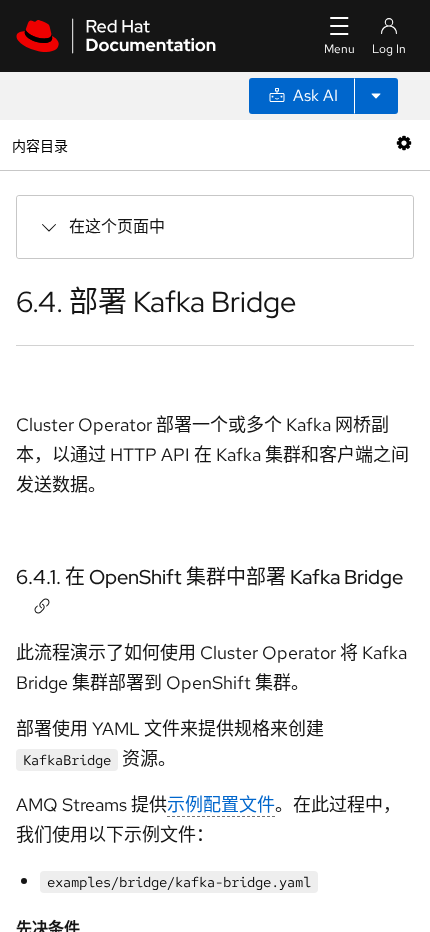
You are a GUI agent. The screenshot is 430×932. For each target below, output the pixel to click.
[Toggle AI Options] (376, 96)
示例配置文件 (221, 804)
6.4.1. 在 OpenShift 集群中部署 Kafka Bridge (209, 577)
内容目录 (39, 144)
